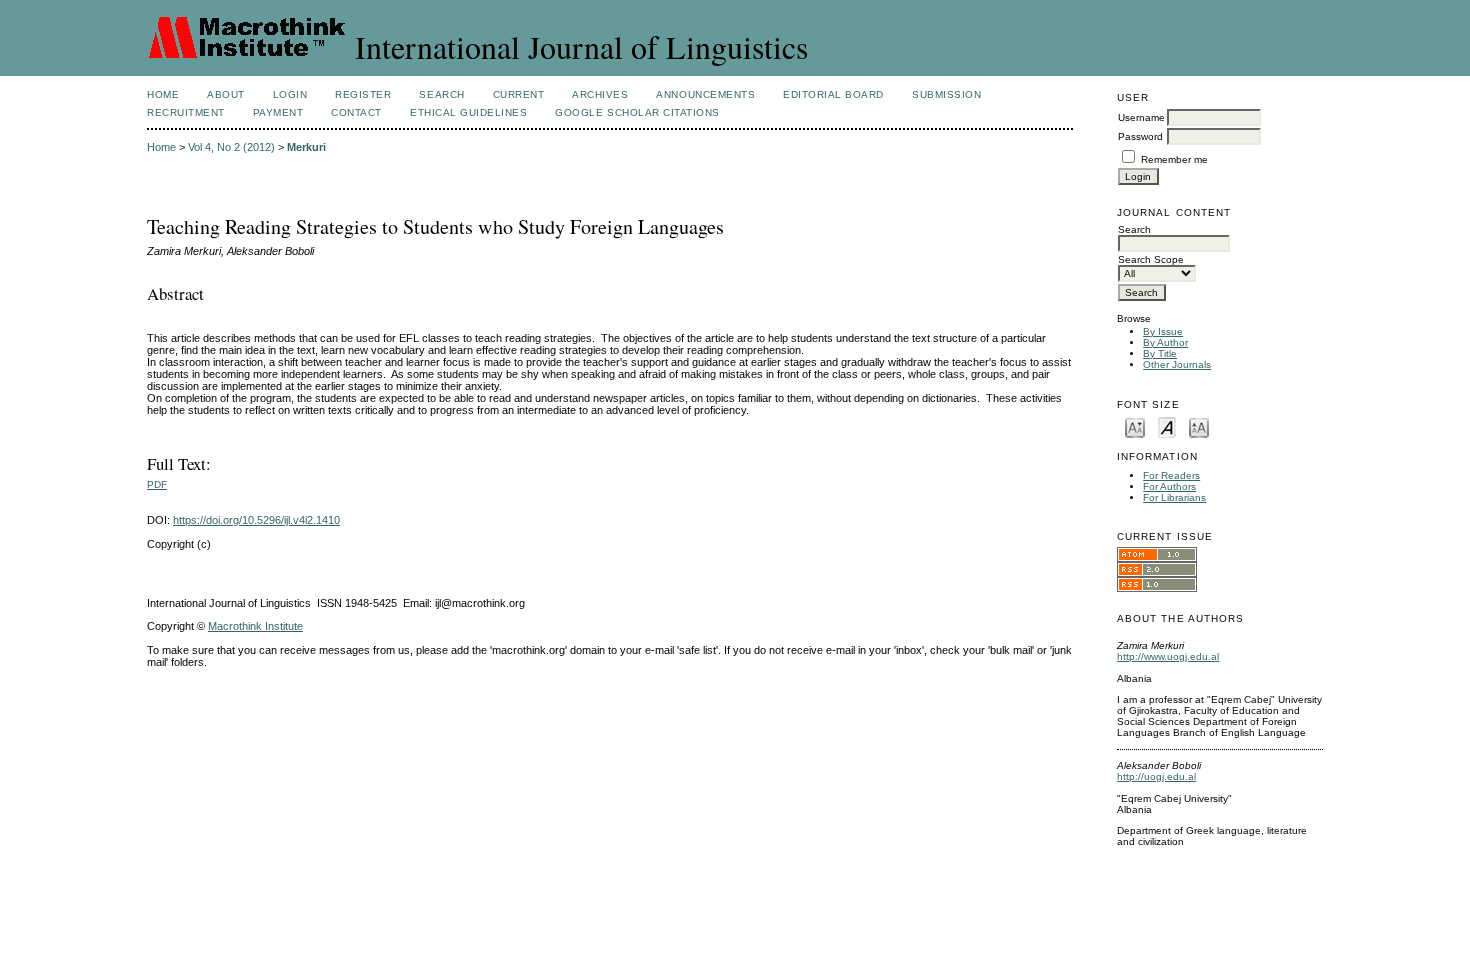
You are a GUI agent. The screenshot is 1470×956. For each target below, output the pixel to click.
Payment (278, 112)
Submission (946, 94)
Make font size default (1167, 426)
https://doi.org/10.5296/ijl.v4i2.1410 (256, 520)
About (226, 94)
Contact (356, 112)
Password (1140, 136)
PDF (157, 484)
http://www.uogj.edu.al (1168, 656)
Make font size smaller (1135, 426)
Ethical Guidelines (468, 112)
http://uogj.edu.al (1156, 776)
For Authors (1169, 486)
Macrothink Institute (255, 626)
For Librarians (1174, 497)
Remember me (1174, 159)
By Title (1160, 353)
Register (363, 94)
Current (519, 94)
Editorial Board (833, 94)
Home (163, 94)
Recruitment (186, 112)
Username (1141, 117)
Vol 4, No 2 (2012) (231, 147)
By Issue (1163, 331)
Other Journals (1177, 364)
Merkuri (306, 147)
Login (290, 94)
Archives (600, 94)
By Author (1165, 342)
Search (441, 94)
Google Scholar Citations (637, 112)
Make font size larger (1199, 426)
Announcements (705, 94)
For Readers (1171, 475)
